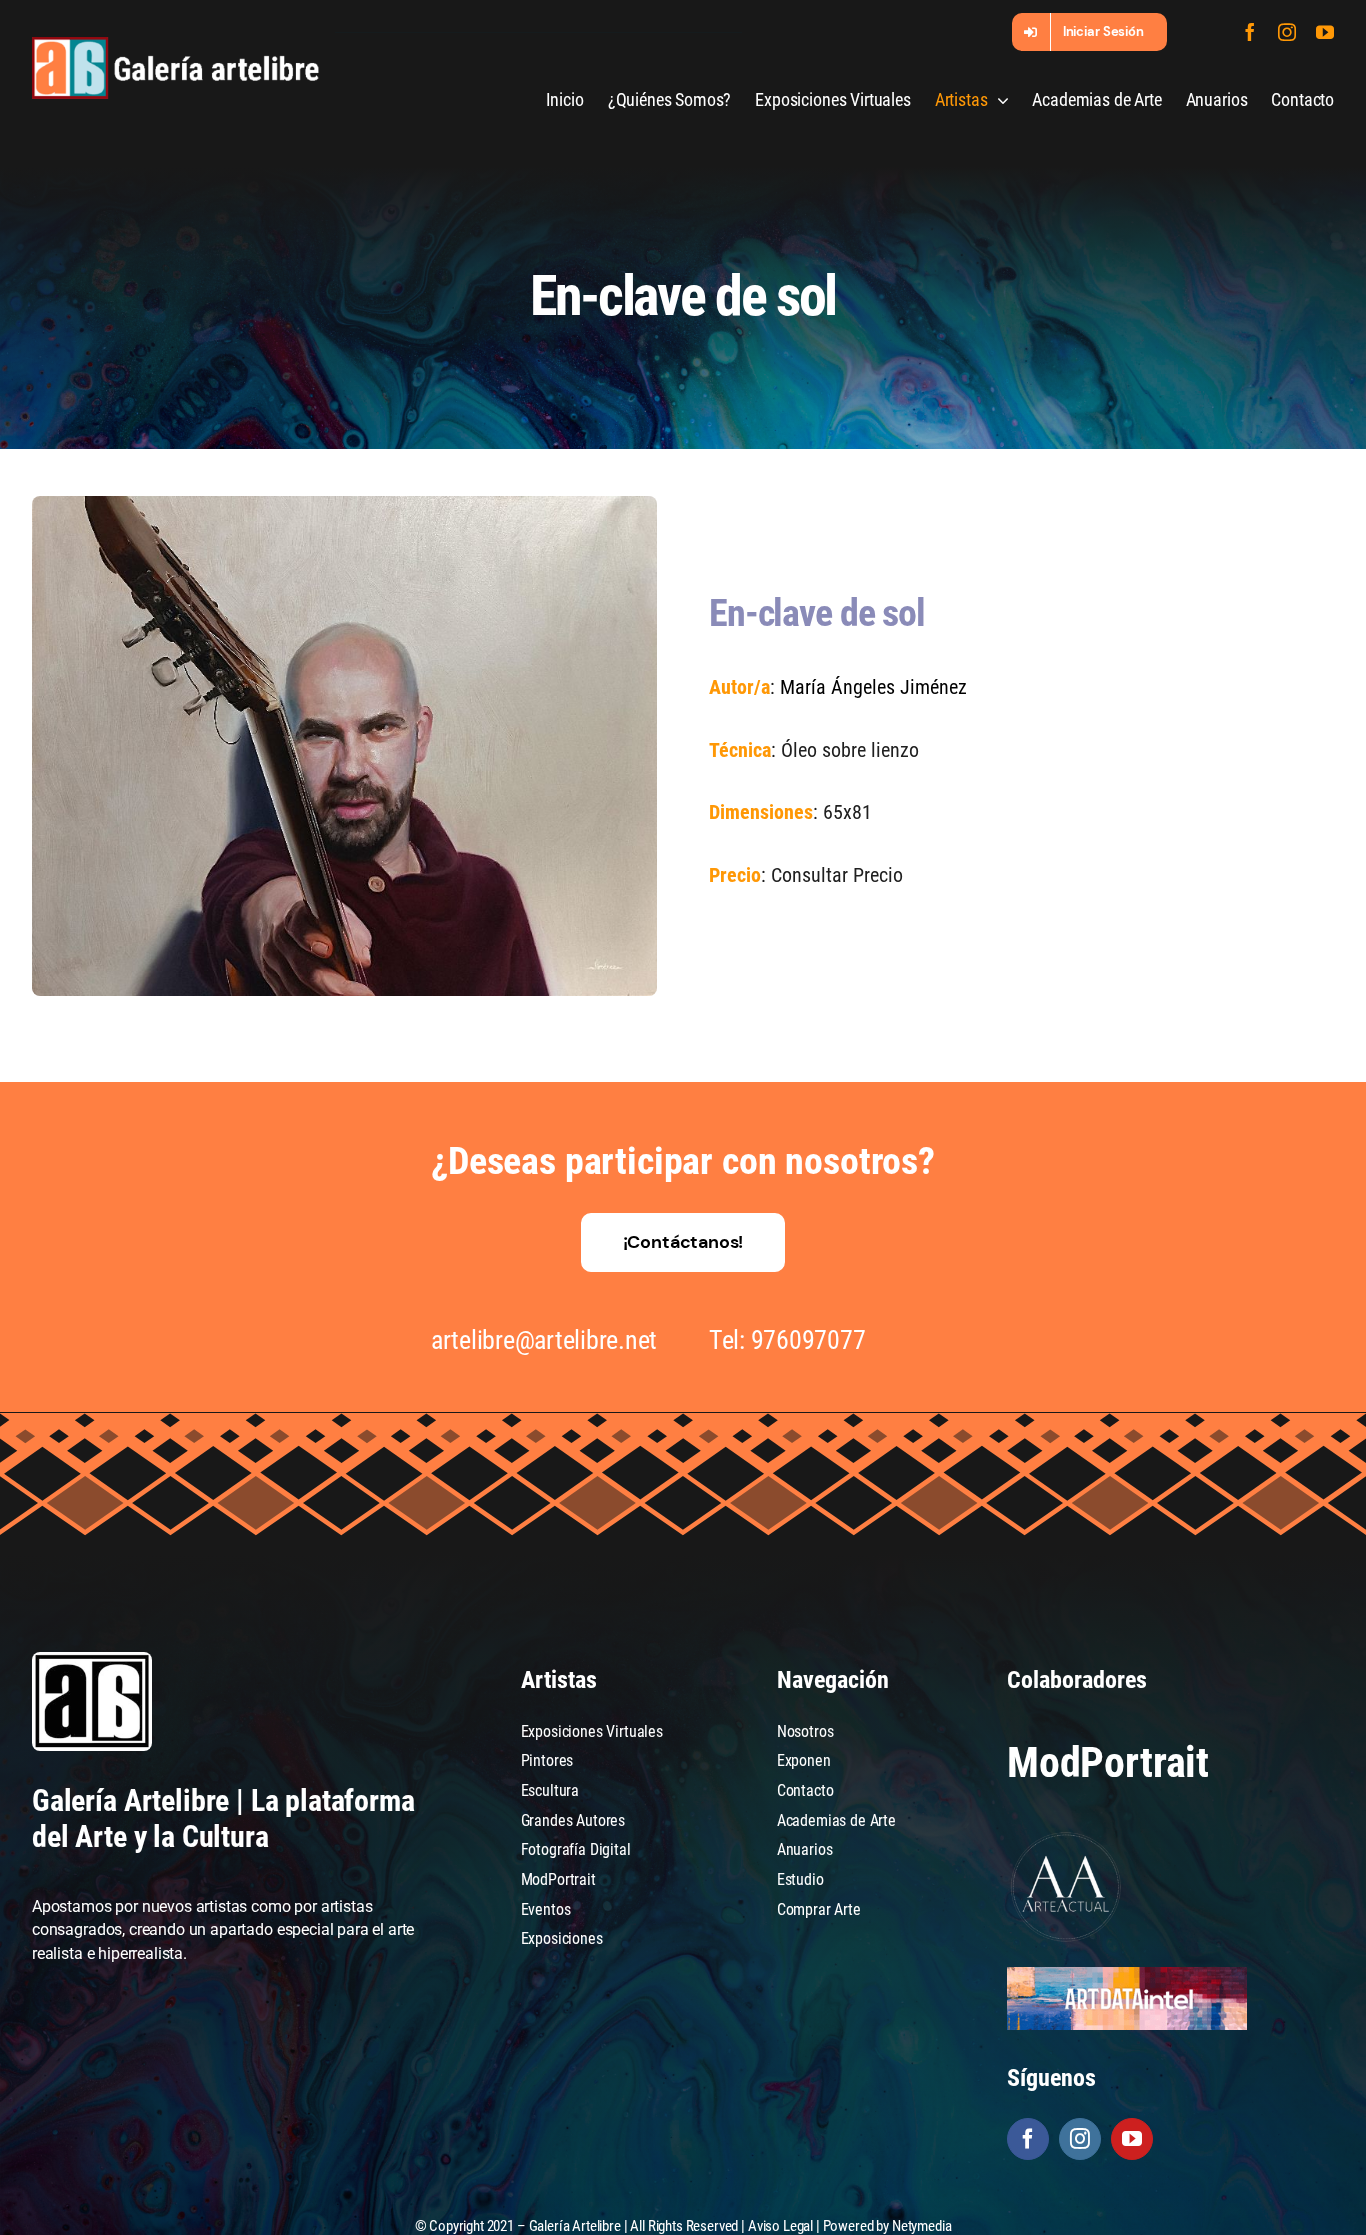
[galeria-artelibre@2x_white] (175, 44)
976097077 (808, 1340)
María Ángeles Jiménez (873, 687)
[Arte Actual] (1067, 1835)
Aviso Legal (780, 2226)
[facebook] (1250, 32)
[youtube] (1325, 32)
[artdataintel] (1127, 1974)
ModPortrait (1108, 1762)
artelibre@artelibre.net (544, 1340)
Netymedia (922, 2226)
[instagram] (1287, 32)
